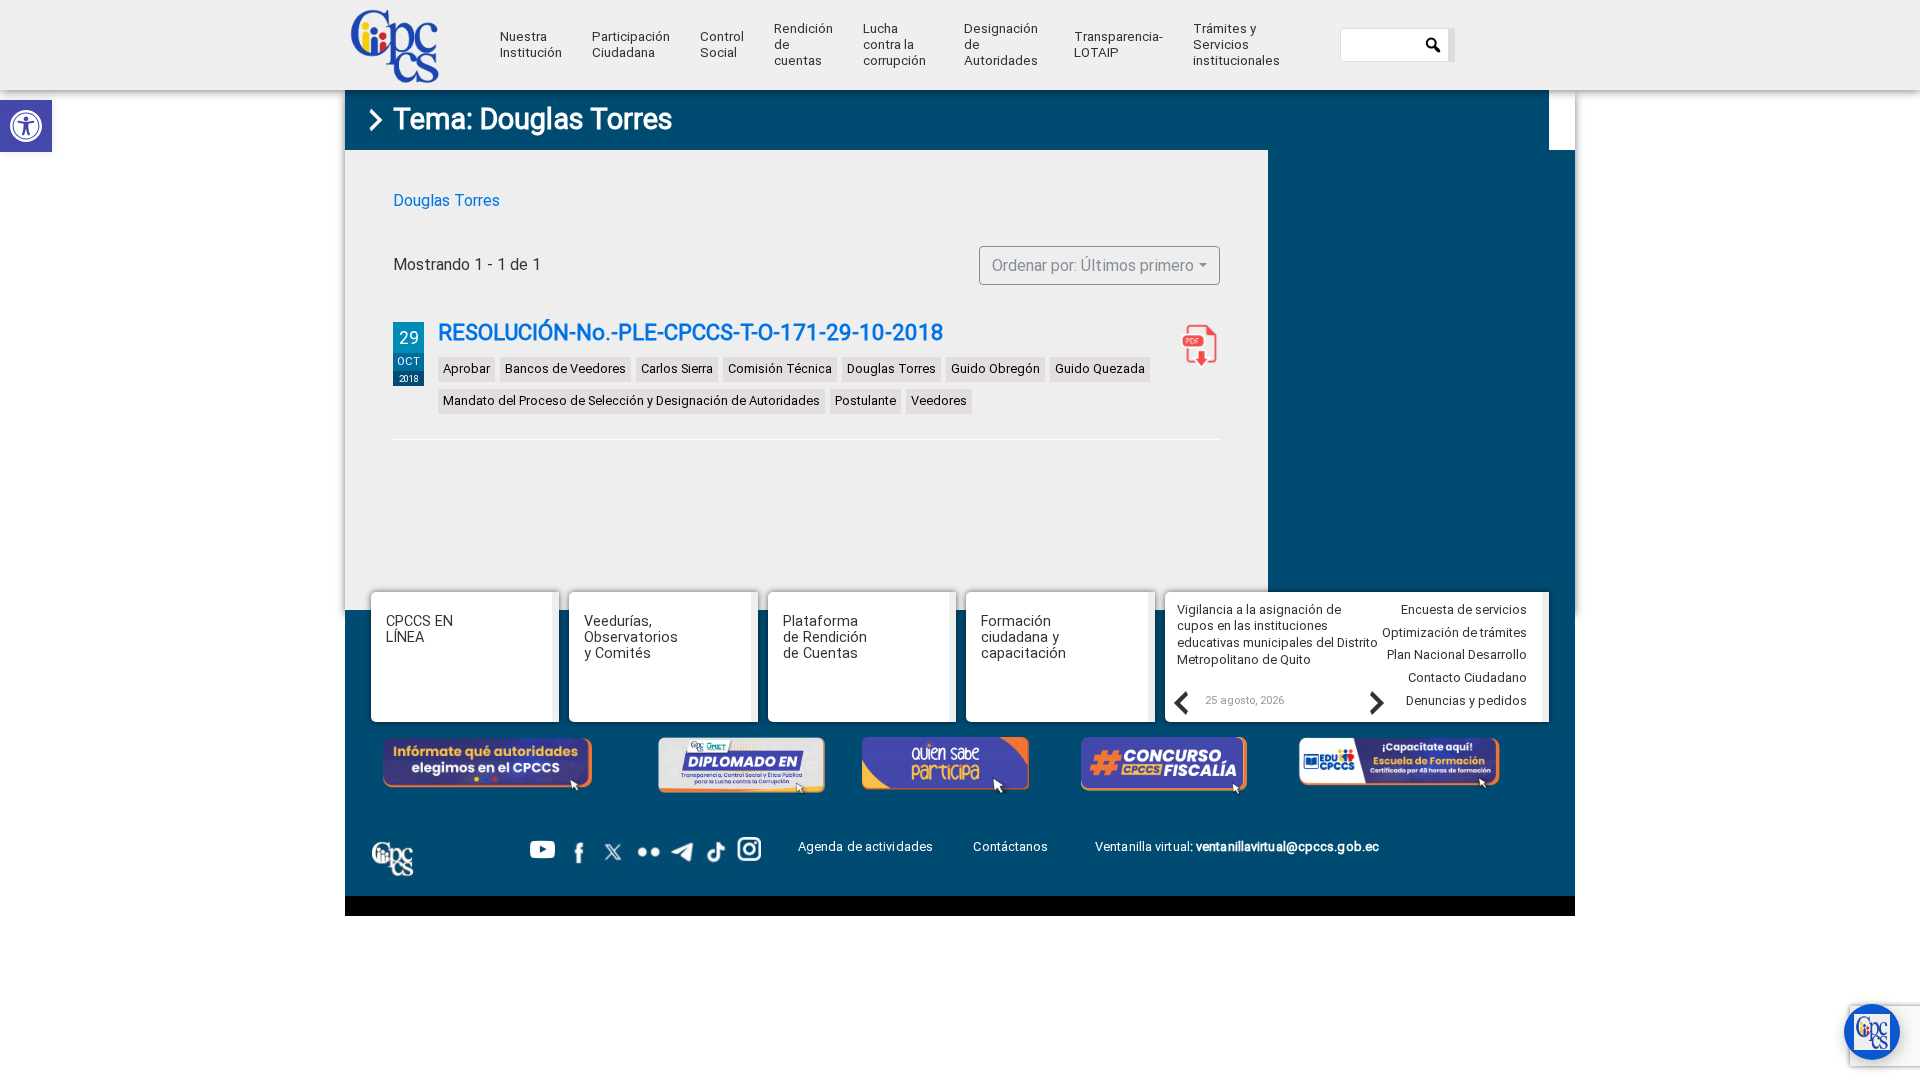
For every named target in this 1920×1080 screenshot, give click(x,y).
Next (1376, 702)
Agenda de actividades (865, 846)
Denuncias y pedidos (1466, 700)
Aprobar (466, 368)
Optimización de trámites (1454, 632)
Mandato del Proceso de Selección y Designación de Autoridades (631, 400)
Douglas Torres (446, 200)
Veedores (939, 400)
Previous (1180, 702)
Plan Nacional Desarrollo (1457, 654)
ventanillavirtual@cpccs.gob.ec (1287, 846)
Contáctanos (1012, 846)
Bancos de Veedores (565, 368)
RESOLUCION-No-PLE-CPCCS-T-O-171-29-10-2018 (1195, 346)
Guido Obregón (995, 368)
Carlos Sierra (677, 368)
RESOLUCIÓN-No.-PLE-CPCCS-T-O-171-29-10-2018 (691, 332)
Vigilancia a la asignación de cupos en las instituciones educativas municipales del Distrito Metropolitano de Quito (1277, 634)
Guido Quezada (1100, 368)
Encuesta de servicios (1464, 609)
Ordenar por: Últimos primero (1093, 265)
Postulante (865, 400)
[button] (26, 126)
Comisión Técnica (780, 368)
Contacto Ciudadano (1467, 677)
